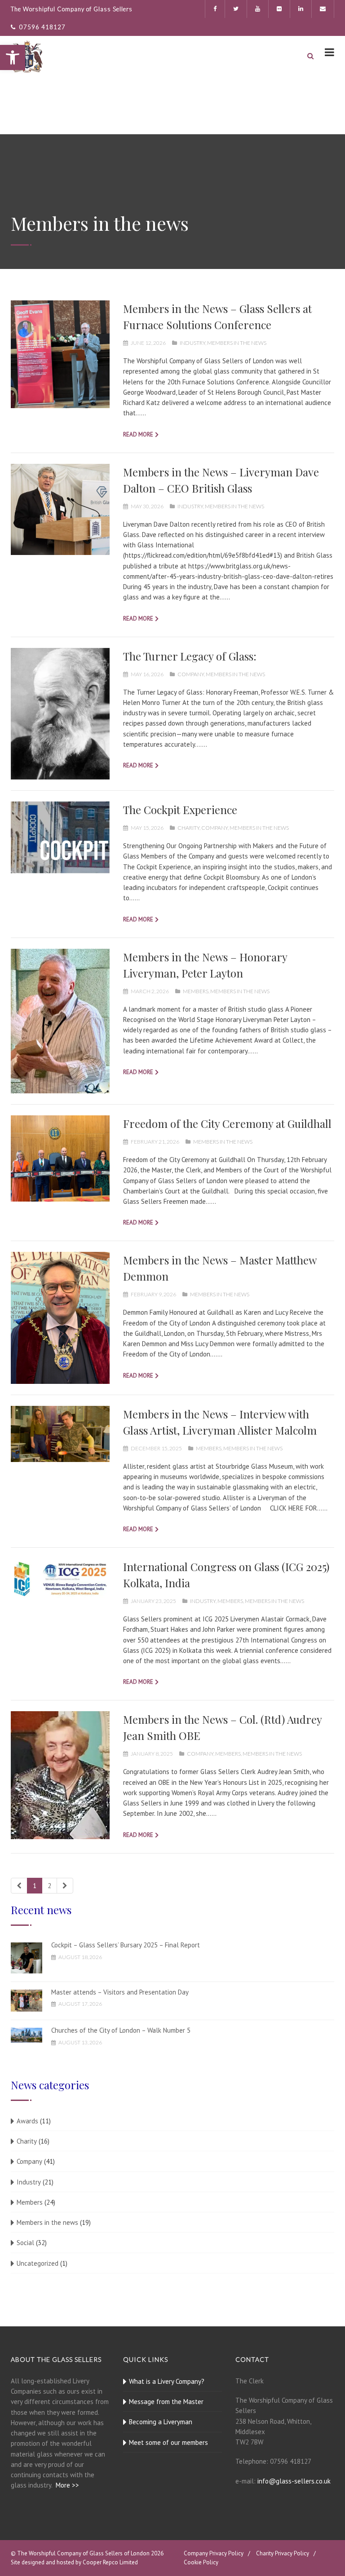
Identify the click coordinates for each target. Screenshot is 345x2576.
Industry (192, 343)
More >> (67, 2485)
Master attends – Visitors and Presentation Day (120, 1992)
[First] (19, 1886)
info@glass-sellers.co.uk (294, 2481)
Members (196, 991)
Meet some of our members (168, 2442)
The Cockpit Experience (180, 810)
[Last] (65, 1886)
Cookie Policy (201, 2562)
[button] (13, 57)
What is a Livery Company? (167, 2381)
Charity (188, 828)
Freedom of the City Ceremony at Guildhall (227, 1123)
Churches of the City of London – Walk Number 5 (121, 2030)
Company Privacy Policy (214, 2553)
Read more (138, 434)
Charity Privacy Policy (283, 2553)
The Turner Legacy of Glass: (190, 656)
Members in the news (237, 343)
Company (191, 674)
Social (25, 2243)
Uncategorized (38, 2263)
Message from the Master (166, 2402)
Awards (27, 2121)
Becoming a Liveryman (161, 2422)
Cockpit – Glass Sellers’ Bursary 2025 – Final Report (126, 1945)
